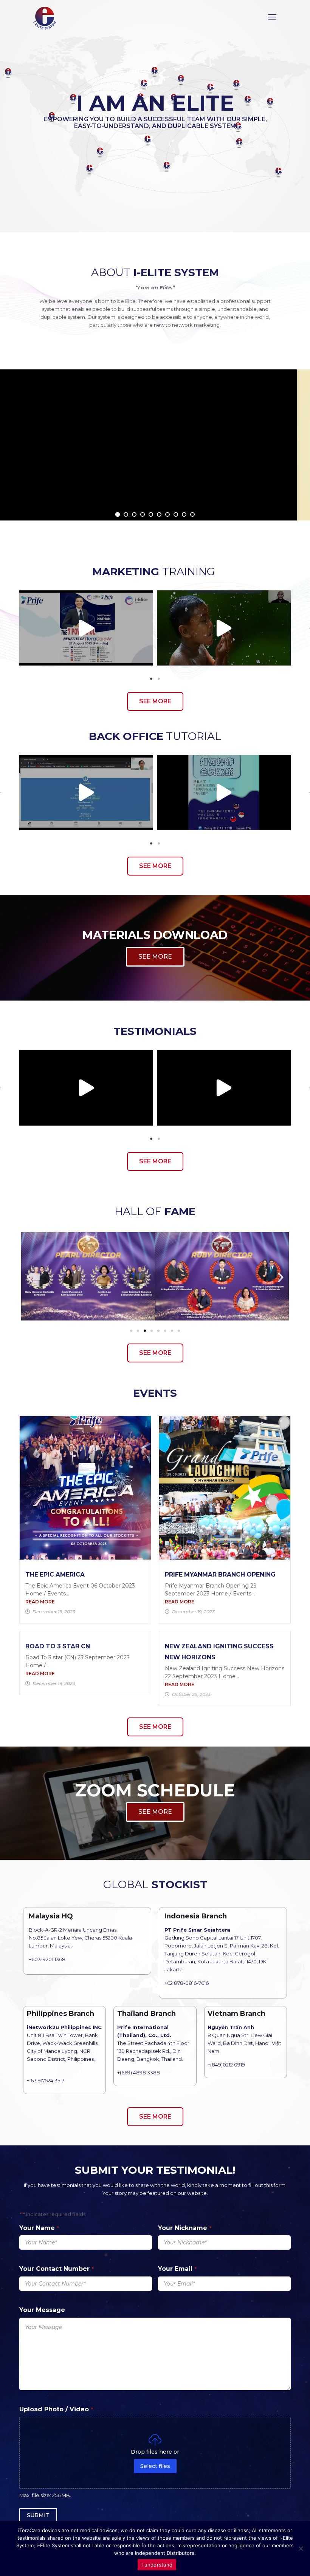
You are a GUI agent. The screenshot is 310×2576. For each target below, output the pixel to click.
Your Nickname (185, 2228)
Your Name (39, 2228)
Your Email (177, 2269)
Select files (155, 2466)
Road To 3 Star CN (58, 1646)
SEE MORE (155, 957)
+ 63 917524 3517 (46, 2080)
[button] (1, 628)
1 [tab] (151, 679)
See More (155, 498)
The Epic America (55, 1574)
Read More (40, 1602)
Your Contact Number (57, 2269)
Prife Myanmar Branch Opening (220, 1574)
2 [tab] (159, 679)
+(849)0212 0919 (226, 2065)
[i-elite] (45, 17)
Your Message (42, 2310)
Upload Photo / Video (56, 2409)
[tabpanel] (86, 628)
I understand (157, 2565)
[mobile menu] (272, 17)
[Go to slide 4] (152, 1331)
